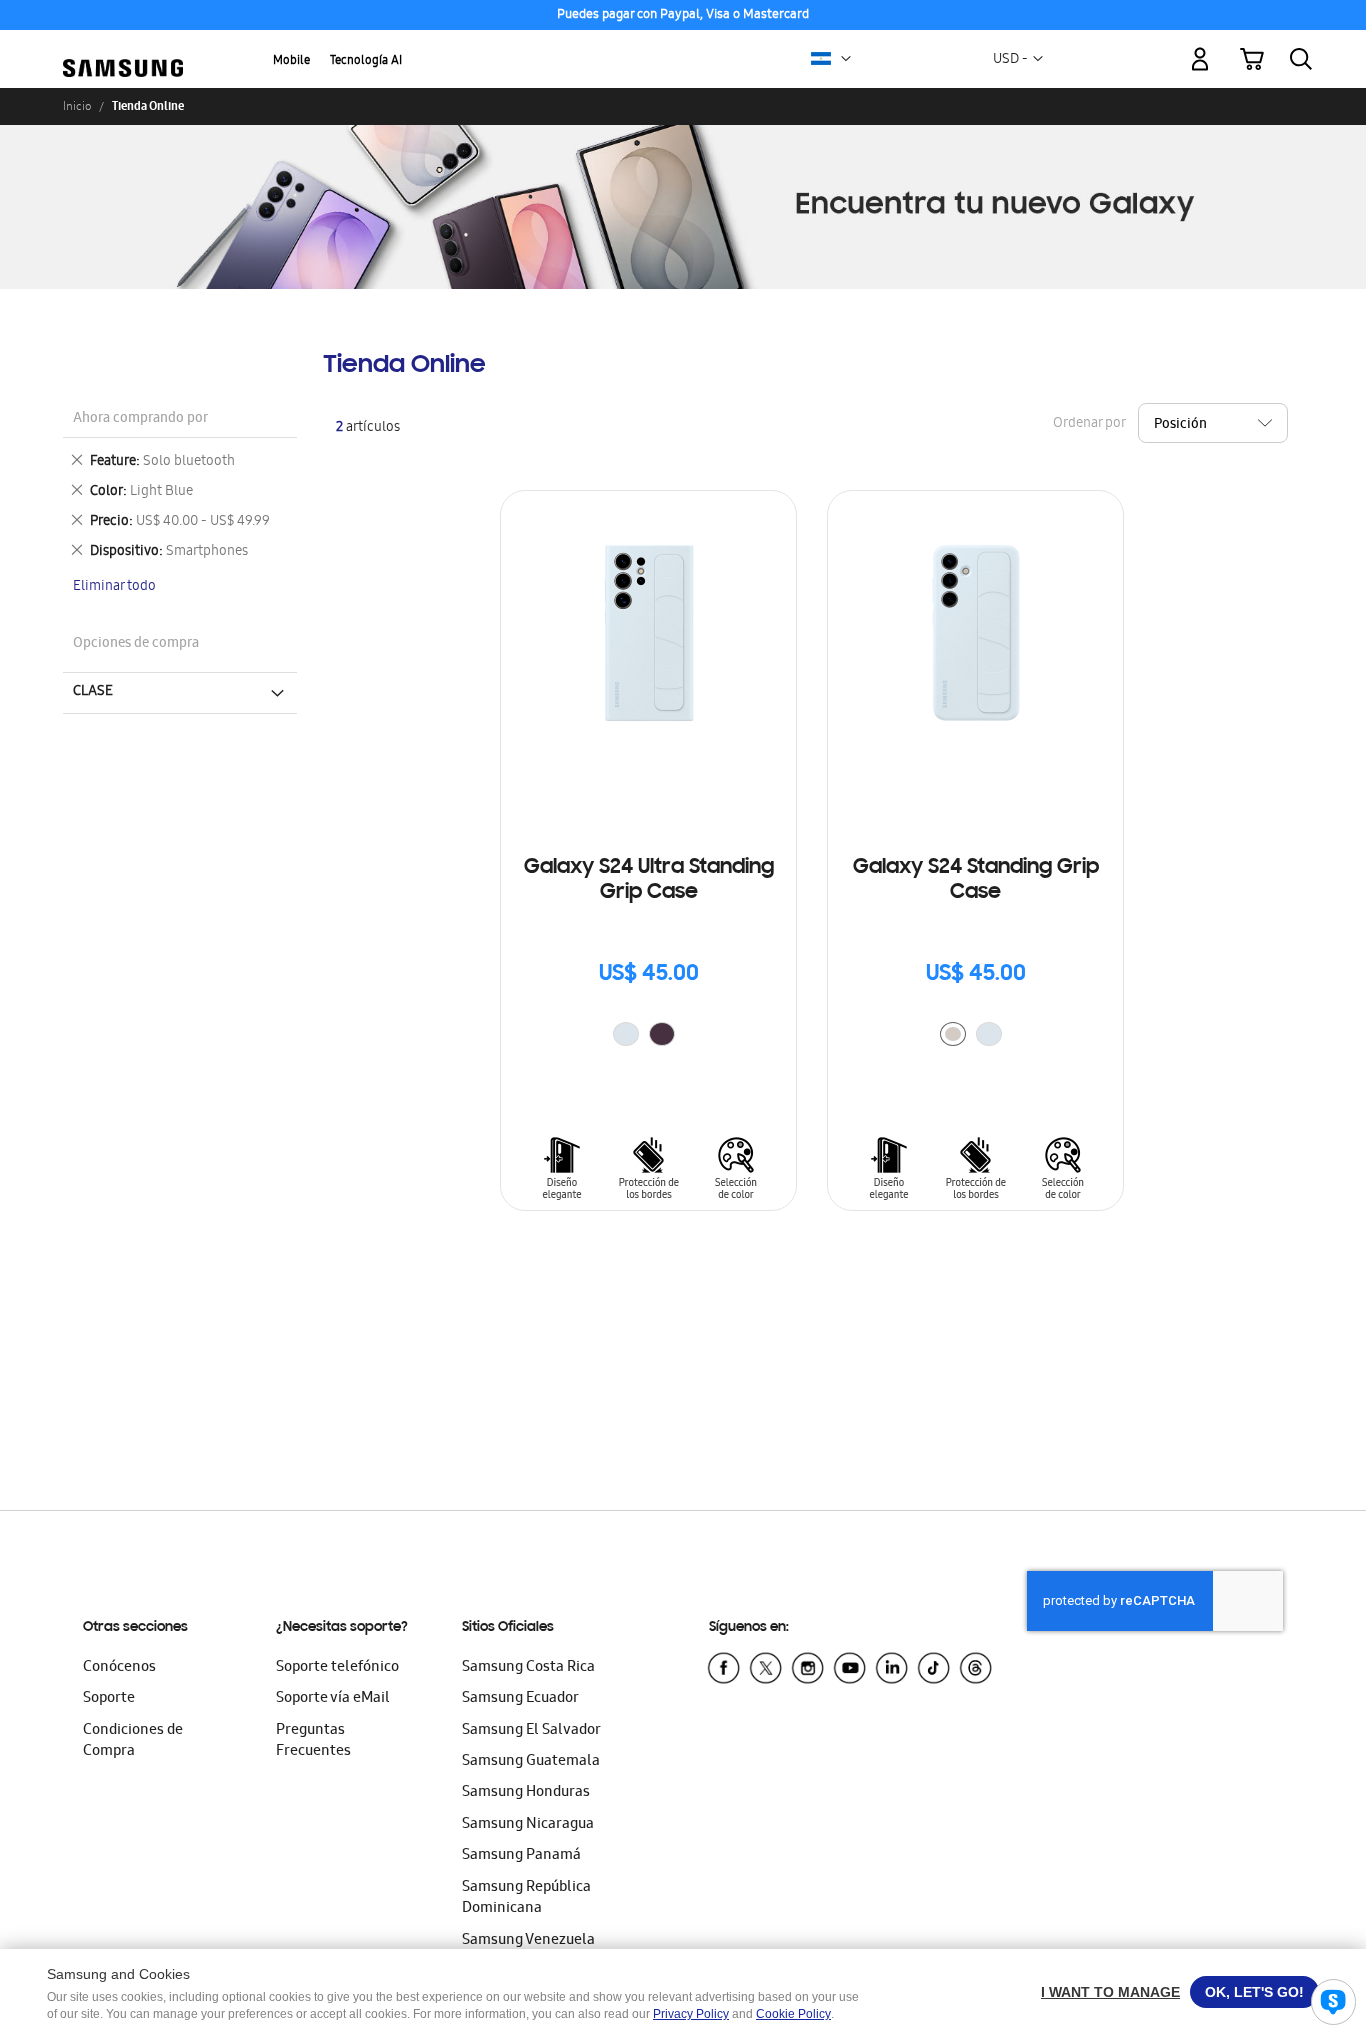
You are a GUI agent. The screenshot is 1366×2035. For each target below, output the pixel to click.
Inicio (77, 106)
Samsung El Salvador (531, 1731)
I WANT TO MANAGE (1110, 1992)
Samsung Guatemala (531, 1762)
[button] (846, 59)
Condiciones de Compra (133, 1741)
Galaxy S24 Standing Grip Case (976, 880)
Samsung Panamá (521, 1856)
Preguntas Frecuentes (313, 1741)
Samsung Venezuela (528, 1941)
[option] (626, 1034)
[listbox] (649, 1036)
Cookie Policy (793, 2014)
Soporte (109, 1699)
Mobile (291, 61)
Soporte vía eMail (333, 1699)
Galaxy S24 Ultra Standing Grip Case (649, 880)
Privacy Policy (691, 2014)
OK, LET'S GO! (1254, 1992)
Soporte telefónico (337, 1668)
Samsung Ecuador (520, 1699)
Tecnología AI (366, 61)
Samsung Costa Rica (528, 1668)
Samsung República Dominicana (526, 1898)
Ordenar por (1089, 424)
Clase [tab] (93, 692)
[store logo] (123, 47)
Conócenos (119, 1668)
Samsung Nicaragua (528, 1825)
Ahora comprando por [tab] (140, 419)
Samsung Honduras (526, 1793)
